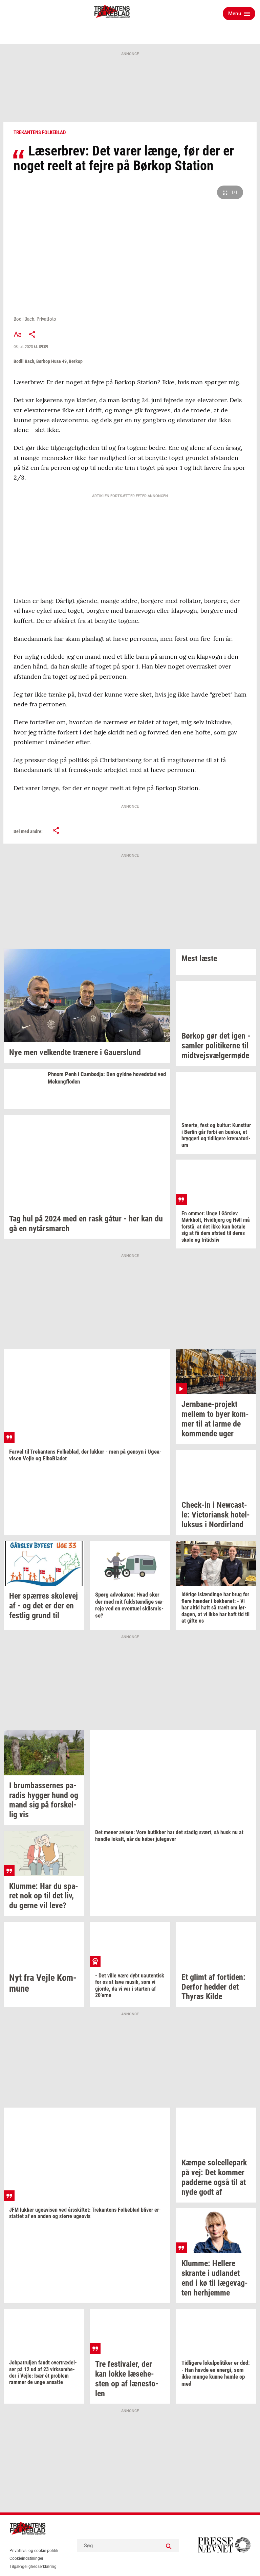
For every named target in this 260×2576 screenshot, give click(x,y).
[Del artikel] (32, 334)
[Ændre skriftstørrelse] (18, 334)
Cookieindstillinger (26, 2558)
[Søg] (169, 2546)
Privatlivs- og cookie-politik (34, 2551)
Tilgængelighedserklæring (33, 2567)
